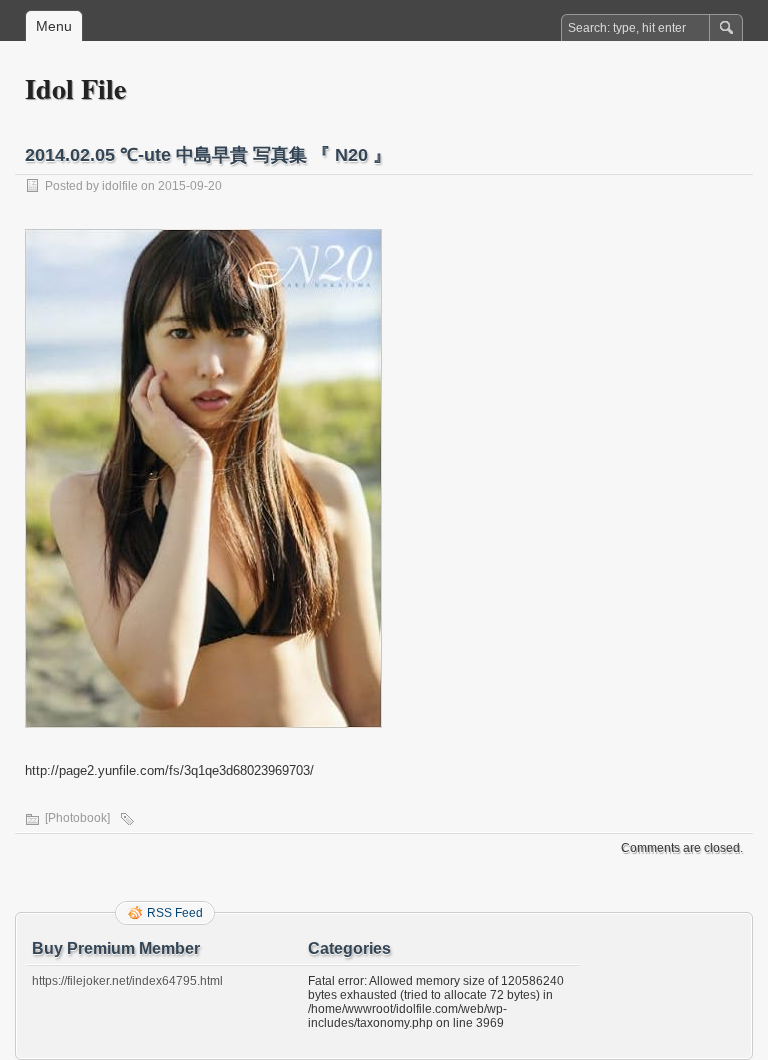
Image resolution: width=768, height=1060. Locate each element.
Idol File (75, 88)
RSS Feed (175, 913)
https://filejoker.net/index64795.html (127, 981)
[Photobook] (77, 818)
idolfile (120, 186)
